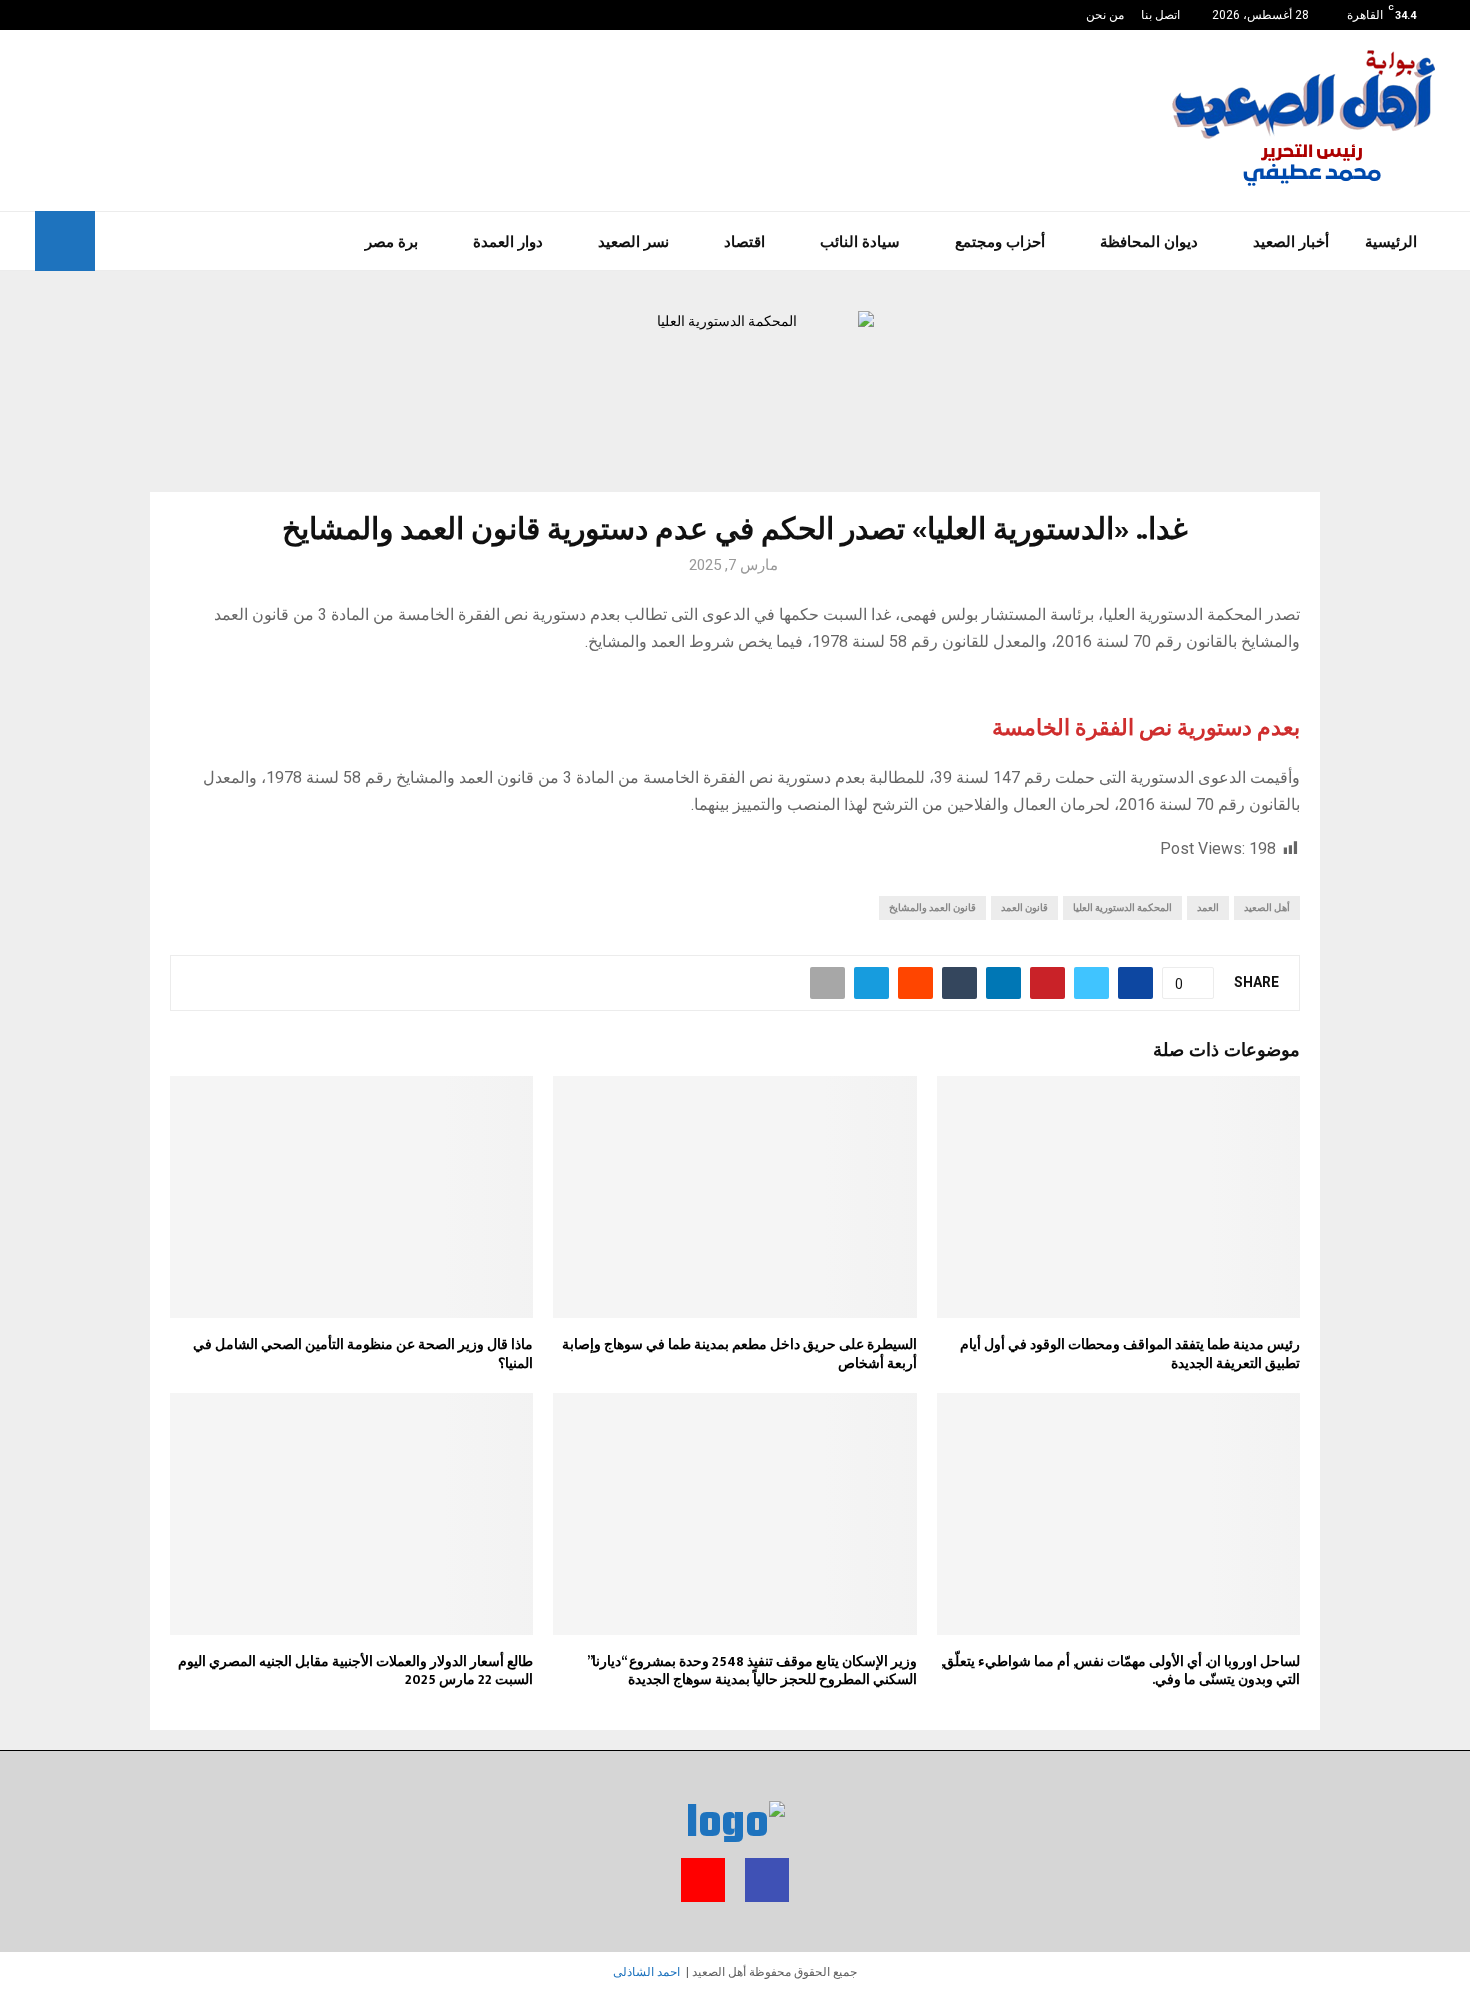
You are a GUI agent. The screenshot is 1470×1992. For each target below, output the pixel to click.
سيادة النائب (860, 241)
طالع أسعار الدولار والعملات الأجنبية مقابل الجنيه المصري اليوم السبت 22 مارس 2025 (355, 1670)
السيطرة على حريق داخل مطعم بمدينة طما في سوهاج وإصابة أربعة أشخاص (739, 1353)
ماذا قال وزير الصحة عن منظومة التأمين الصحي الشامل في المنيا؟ (363, 1353)
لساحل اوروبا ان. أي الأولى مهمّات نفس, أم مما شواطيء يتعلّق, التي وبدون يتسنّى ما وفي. (1120, 1670)
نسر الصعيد (633, 241)
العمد (1208, 907)
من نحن (1105, 15)
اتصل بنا (1160, 15)
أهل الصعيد (1267, 907)
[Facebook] (61, 15)
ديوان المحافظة (1149, 241)
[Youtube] (40, 15)
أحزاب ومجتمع (1000, 241)
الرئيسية (1391, 241)
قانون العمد (1024, 907)
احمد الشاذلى (646, 1972)
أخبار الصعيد (1291, 241)
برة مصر (391, 241)
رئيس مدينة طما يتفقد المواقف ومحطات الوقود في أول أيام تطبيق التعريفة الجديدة (1130, 1353)
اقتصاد (744, 241)
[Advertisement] (399, 118)
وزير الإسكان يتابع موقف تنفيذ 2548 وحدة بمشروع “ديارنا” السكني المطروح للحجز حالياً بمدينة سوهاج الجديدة (752, 1670)
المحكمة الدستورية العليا (1122, 907)
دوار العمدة (508, 241)
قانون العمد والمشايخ (932, 907)
